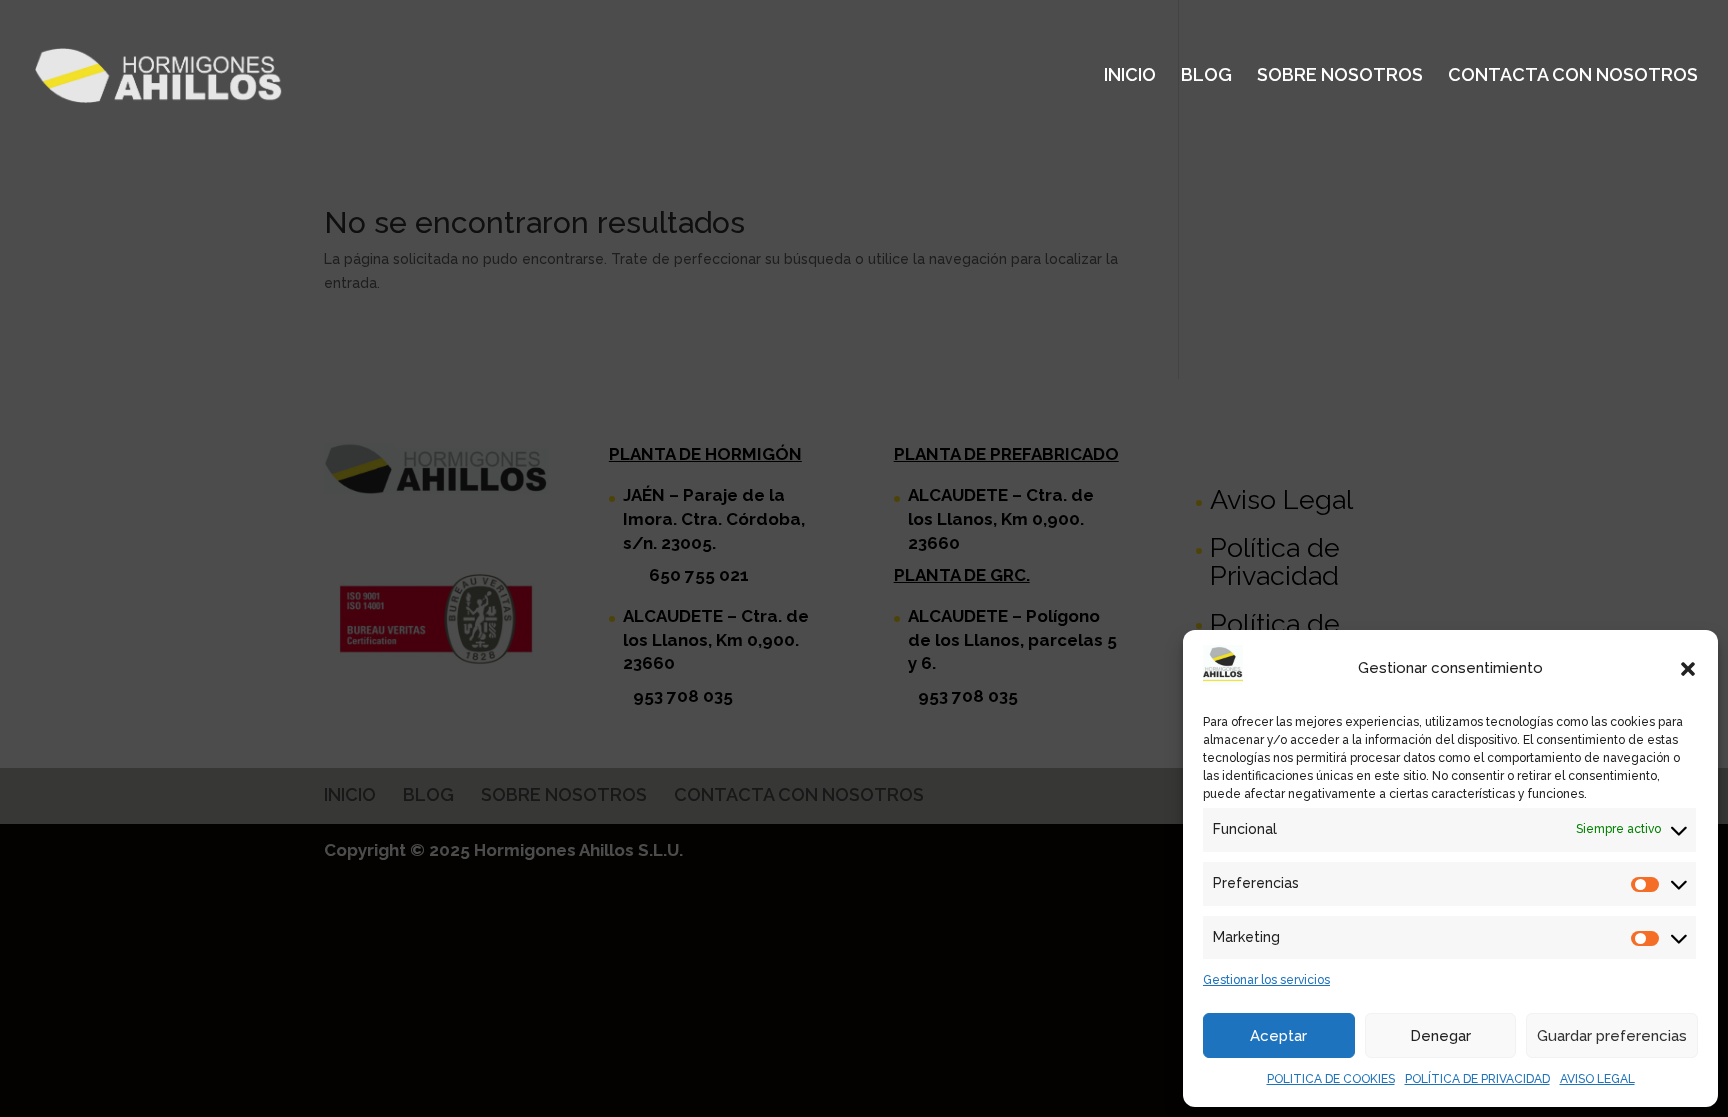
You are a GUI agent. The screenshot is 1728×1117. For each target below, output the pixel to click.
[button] (1688, 669)
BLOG (1206, 76)
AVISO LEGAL (1597, 1079)
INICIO (1130, 76)
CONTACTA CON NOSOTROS (1573, 76)
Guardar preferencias (1612, 1036)
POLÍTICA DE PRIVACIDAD (1477, 1079)
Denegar (1440, 1036)
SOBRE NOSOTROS (1340, 76)
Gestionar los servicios (1266, 980)
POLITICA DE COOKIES (1331, 1079)
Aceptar (1278, 1036)
